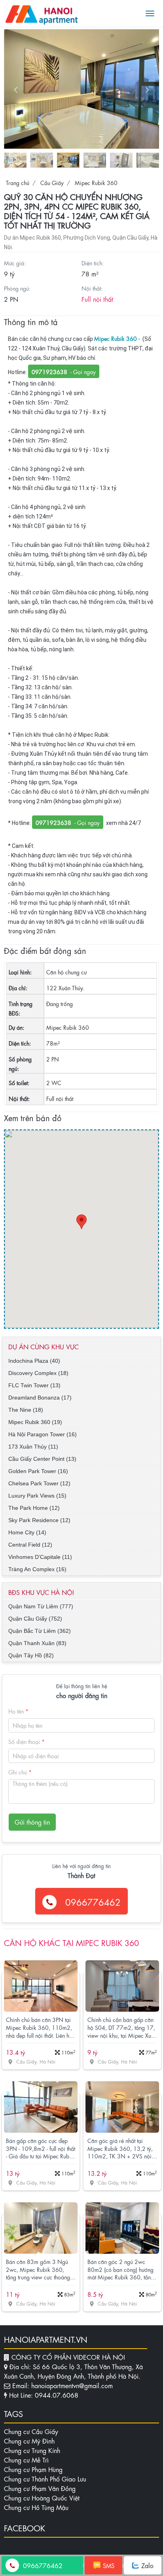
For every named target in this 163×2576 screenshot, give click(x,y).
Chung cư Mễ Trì (26, 2460)
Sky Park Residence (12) (39, 1520)
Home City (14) (27, 1532)
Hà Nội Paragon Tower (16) (43, 1434)
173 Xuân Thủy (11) (33, 1447)
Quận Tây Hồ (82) (31, 1655)
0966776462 (92, 1902)
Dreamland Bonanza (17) (40, 1398)
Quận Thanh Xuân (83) (37, 1643)
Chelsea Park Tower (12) (39, 1483)
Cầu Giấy (51, 182)
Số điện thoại (27, 1741)
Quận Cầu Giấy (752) (35, 1619)
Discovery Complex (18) (38, 1373)
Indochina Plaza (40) (34, 1361)
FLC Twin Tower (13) (34, 1385)
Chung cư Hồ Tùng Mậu (36, 2507)
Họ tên (18, 1711)
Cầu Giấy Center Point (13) (42, 1459)
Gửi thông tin (32, 1822)
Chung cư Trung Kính (32, 2450)
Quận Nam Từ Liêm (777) (41, 1606)
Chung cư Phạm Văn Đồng (40, 2488)
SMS (109, 2565)
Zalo (147, 2565)
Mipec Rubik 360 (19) (35, 1422)
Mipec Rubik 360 (95, 182)
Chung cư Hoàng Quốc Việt (42, 2498)
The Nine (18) (26, 1410)
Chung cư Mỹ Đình (29, 2441)
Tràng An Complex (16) (37, 1569)
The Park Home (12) (34, 1508)
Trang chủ (18, 182)
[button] (147, 90)
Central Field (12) (30, 1545)
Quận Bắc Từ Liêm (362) (40, 1631)
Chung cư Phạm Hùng (33, 2469)
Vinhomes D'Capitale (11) (40, 1557)
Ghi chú (20, 1772)
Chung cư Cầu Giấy (31, 2431)
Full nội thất (97, 299)
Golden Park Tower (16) (38, 1471)
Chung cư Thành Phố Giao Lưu (45, 2479)
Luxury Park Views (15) (37, 1496)
